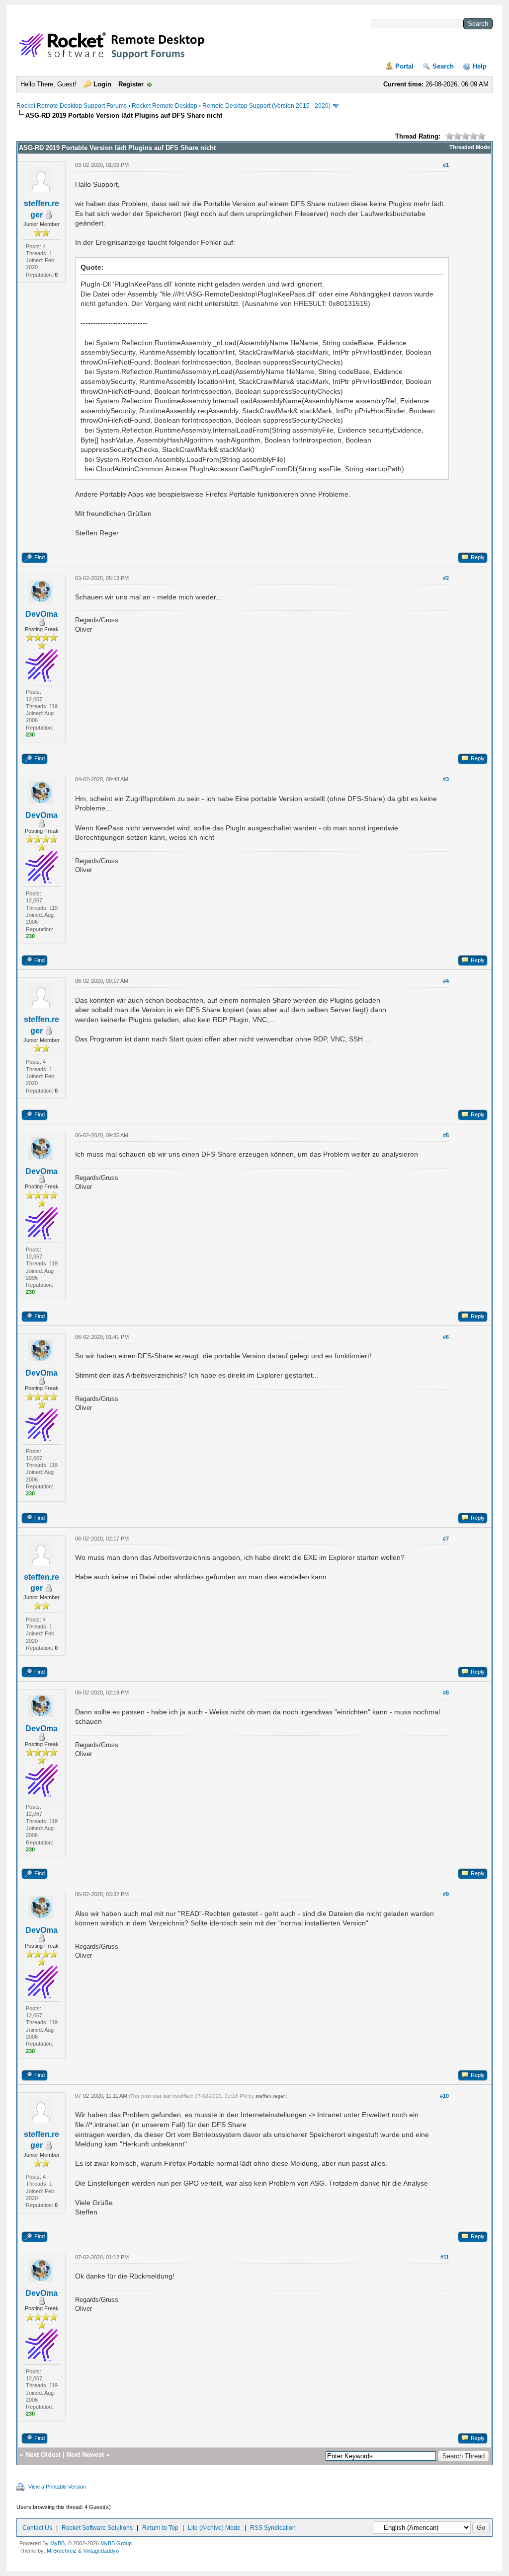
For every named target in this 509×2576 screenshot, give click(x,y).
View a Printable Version (57, 2487)
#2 (446, 578)
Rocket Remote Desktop (165, 106)
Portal (404, 66)
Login (102, 84)
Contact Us (37, 2528)
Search (443, 66)
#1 (446, 165)
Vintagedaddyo (101, 2551)
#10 (444, 2096)
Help (480, 66)
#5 (446, 1135)
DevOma (42, 614)
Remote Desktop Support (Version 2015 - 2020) (266, 106)
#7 (446, 1539)
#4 (446, 981)
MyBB (57, 2543)
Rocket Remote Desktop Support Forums (72, 106)
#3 (446, 779)
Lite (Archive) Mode (214, 2528)
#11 (445, 2257)
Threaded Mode (470, 147)
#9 (446, 1894)
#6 (446, 1337)
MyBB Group (116, 2543)
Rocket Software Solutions (97, 2528)
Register (131, 84)
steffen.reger (270, 2096)
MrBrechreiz (62, 2551)
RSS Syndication (273, 2528)
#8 (446, 1693)
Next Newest (85, 2455)
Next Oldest (43, 2455)
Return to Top (160, 2528)
